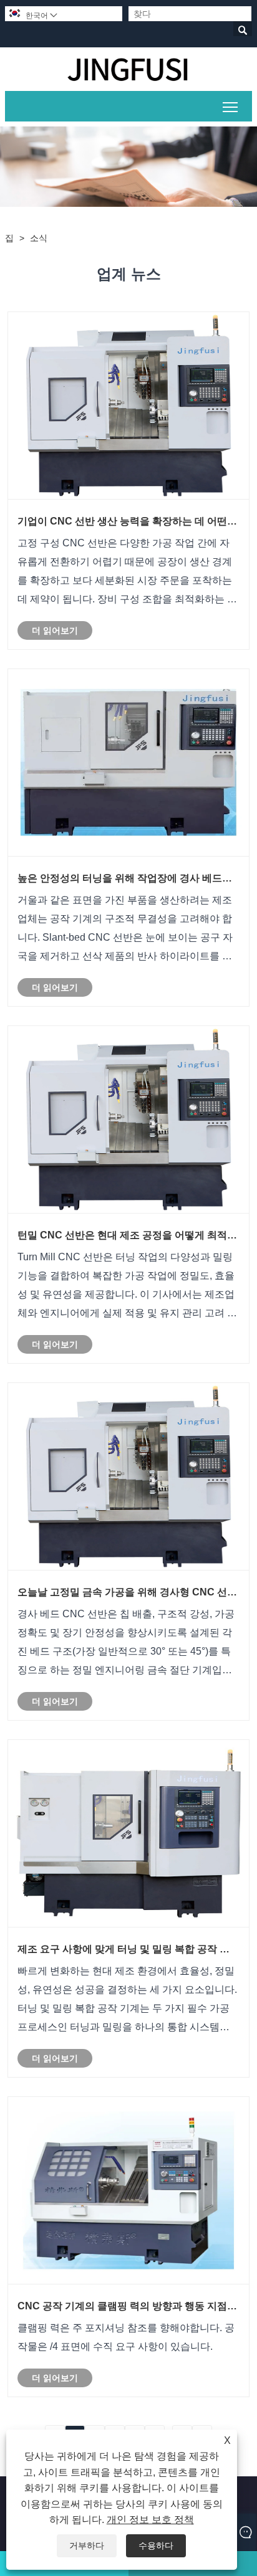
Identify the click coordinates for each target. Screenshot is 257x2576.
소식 (39, 238)
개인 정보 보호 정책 (150, 2520)
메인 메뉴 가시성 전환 (230, 106)
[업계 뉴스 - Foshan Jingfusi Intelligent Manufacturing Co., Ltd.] (128, 69)
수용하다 (156, 2545)
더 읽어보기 (55, 630)
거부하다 (87, 2545)
